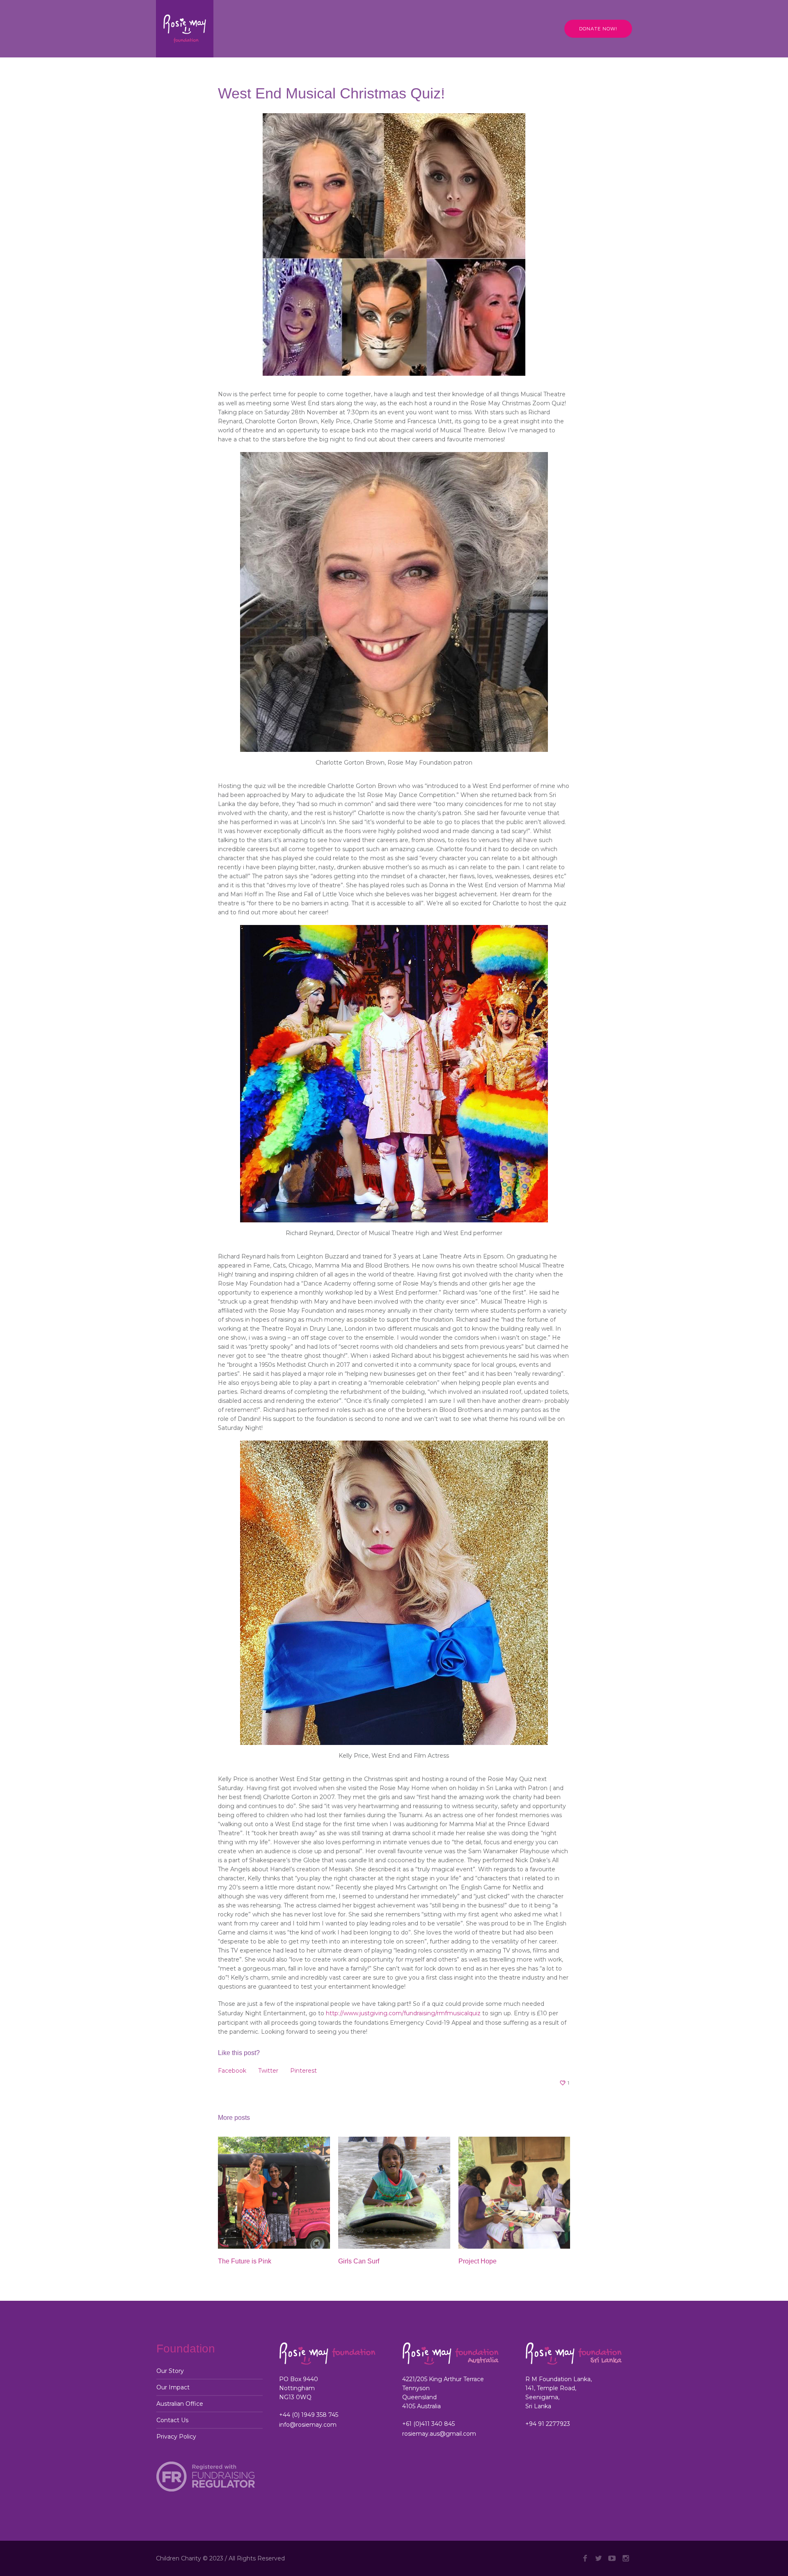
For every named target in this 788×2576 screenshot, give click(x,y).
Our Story (170, 2371)
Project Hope (478, 2261)
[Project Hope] (514, 2193)
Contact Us (172, 2420)
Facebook (232, 2071)
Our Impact (173, 2387)
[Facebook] (585, 2558)
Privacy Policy (176, 2437)
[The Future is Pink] (274, 2193)
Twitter (268, 2071)
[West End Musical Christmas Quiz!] (394, 244)
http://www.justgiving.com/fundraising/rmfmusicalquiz (403, 2013)
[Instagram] (625, 2558)
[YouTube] (612, 2558)
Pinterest (304, 2071)
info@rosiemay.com (308, 2425)
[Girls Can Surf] (394, 2193)
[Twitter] (598, 2558)
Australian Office (180, 2404)
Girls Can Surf (359, 2261)
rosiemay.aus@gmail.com (439, 2434)
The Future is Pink (245, 2261)
